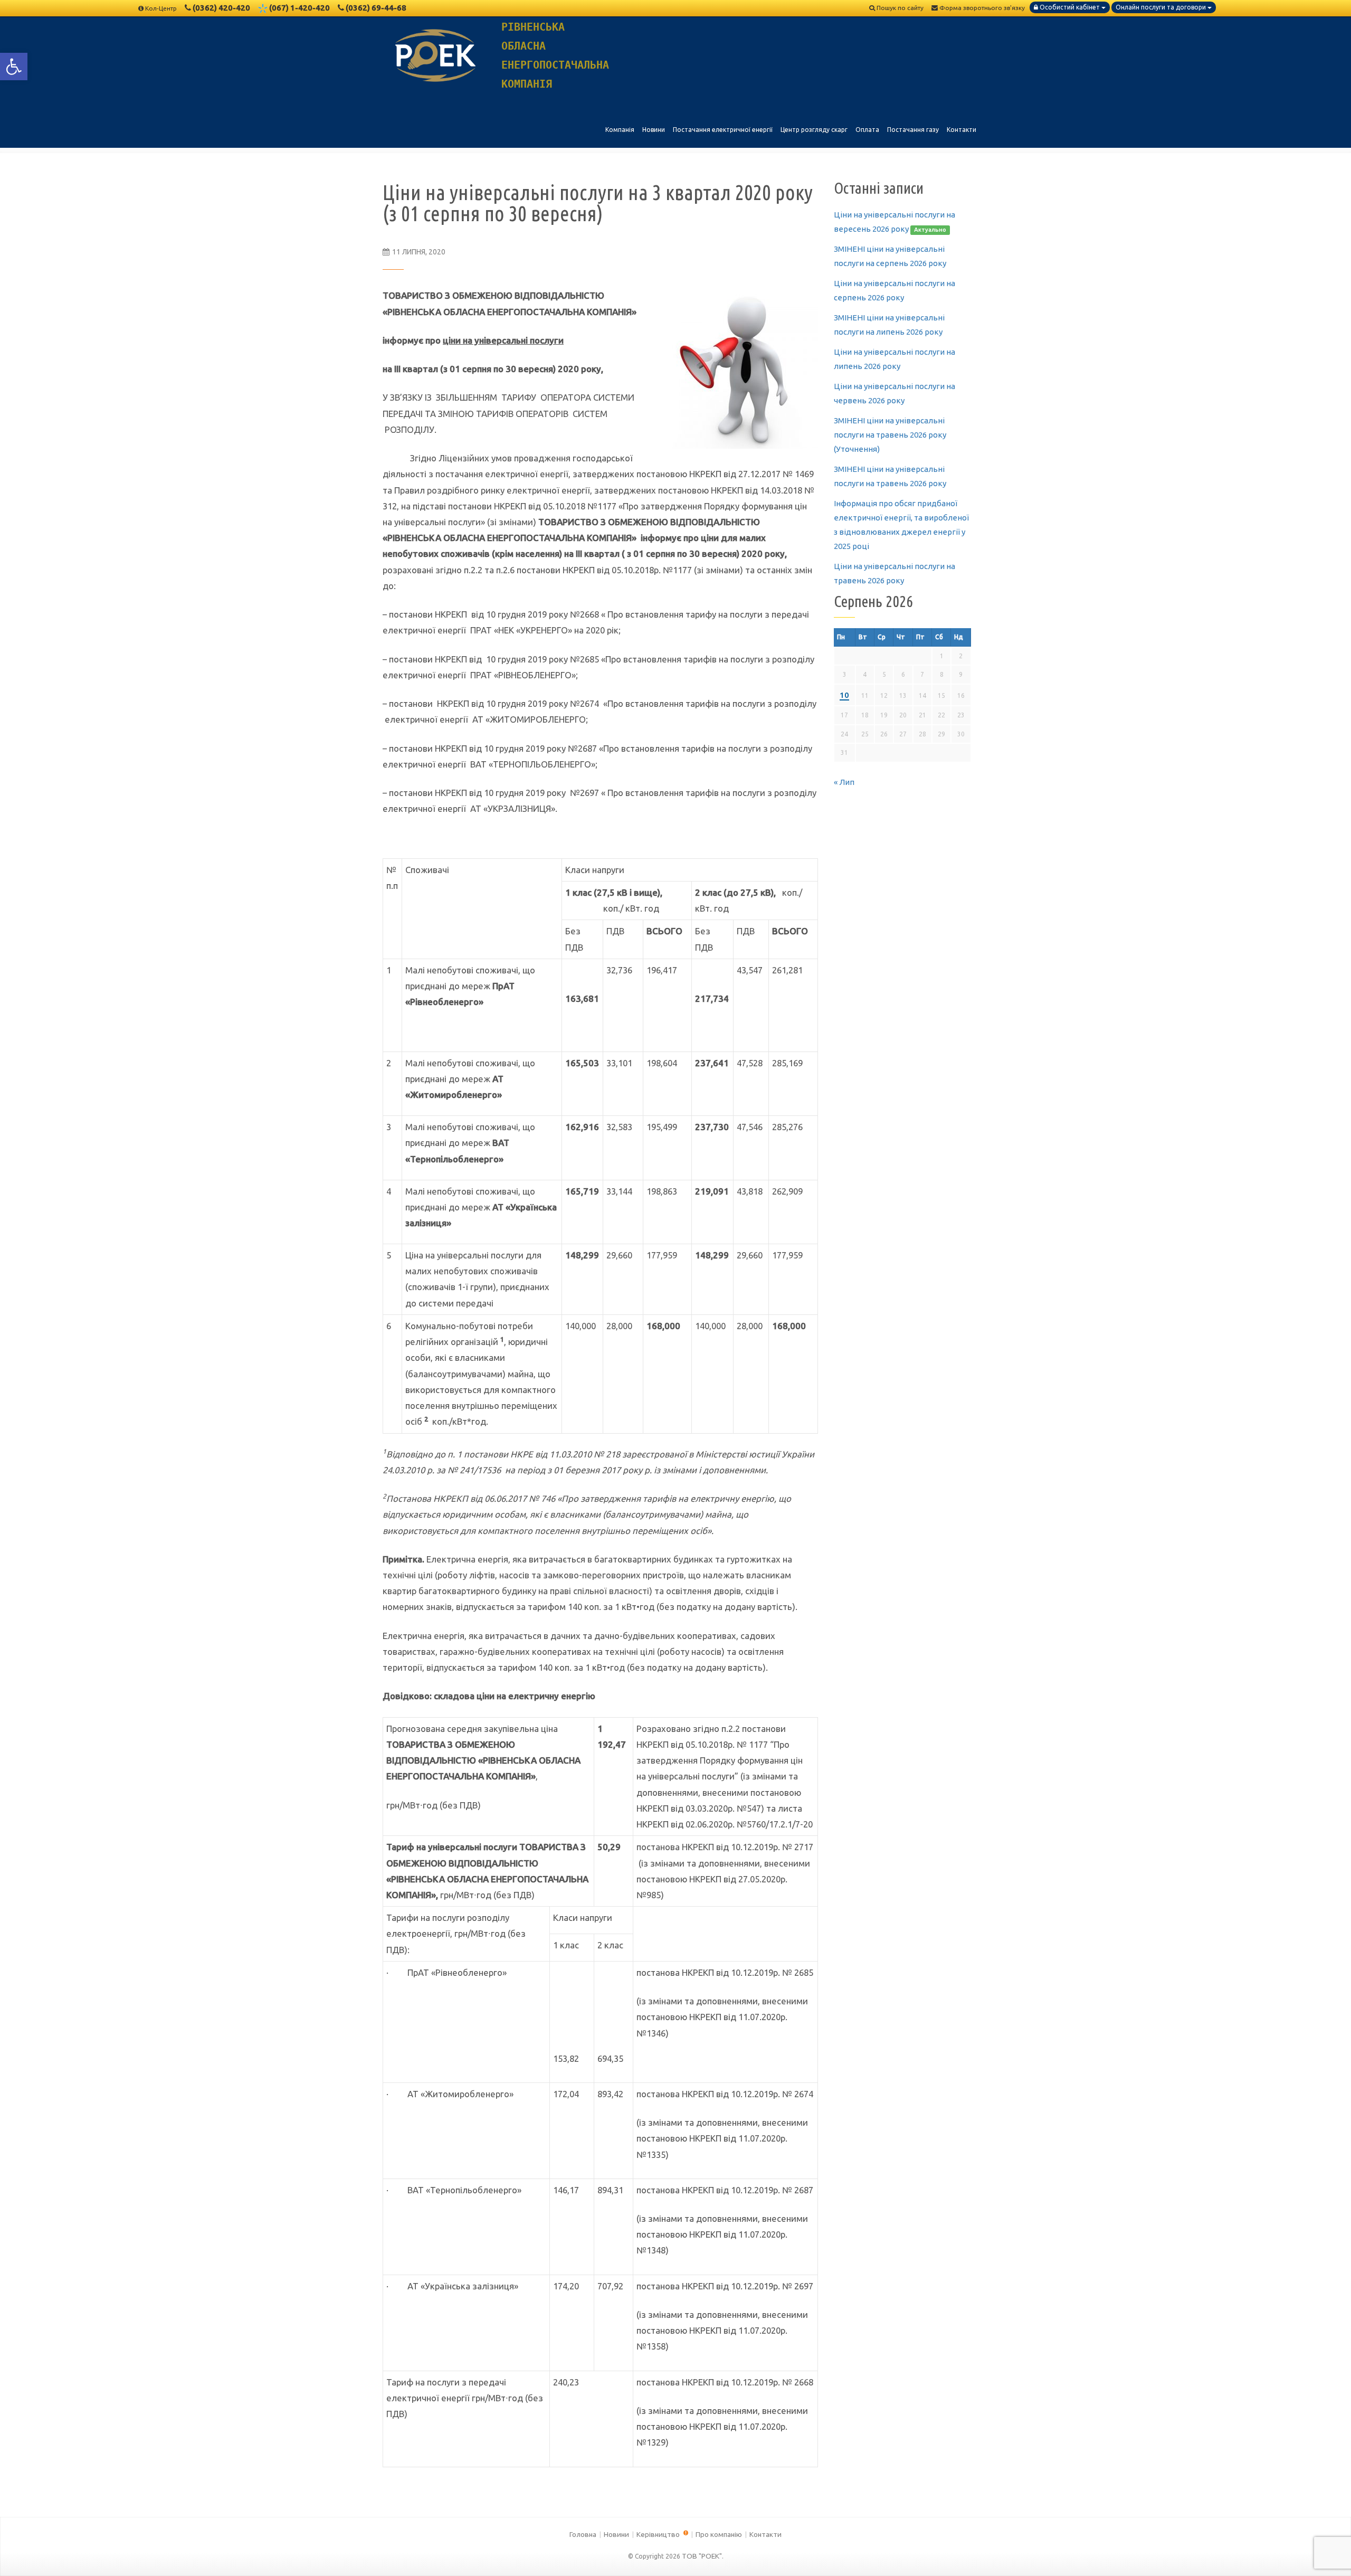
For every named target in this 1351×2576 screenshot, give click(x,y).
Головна (583, 2534)
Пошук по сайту (899, 8)
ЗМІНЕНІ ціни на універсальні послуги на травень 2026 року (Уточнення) (890, 435)
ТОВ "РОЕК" (702, 2556)
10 (844, 695)
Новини (616, 2534)
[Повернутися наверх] (1325, 2550)
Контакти (765, 2534)
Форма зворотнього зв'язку (981, 8)
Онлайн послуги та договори (1162, 7)
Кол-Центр (161, 8)
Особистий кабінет (1070, 7)
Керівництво (659, 2534)
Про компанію (719, 2534)
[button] (14, 67)
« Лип (844, 782)
